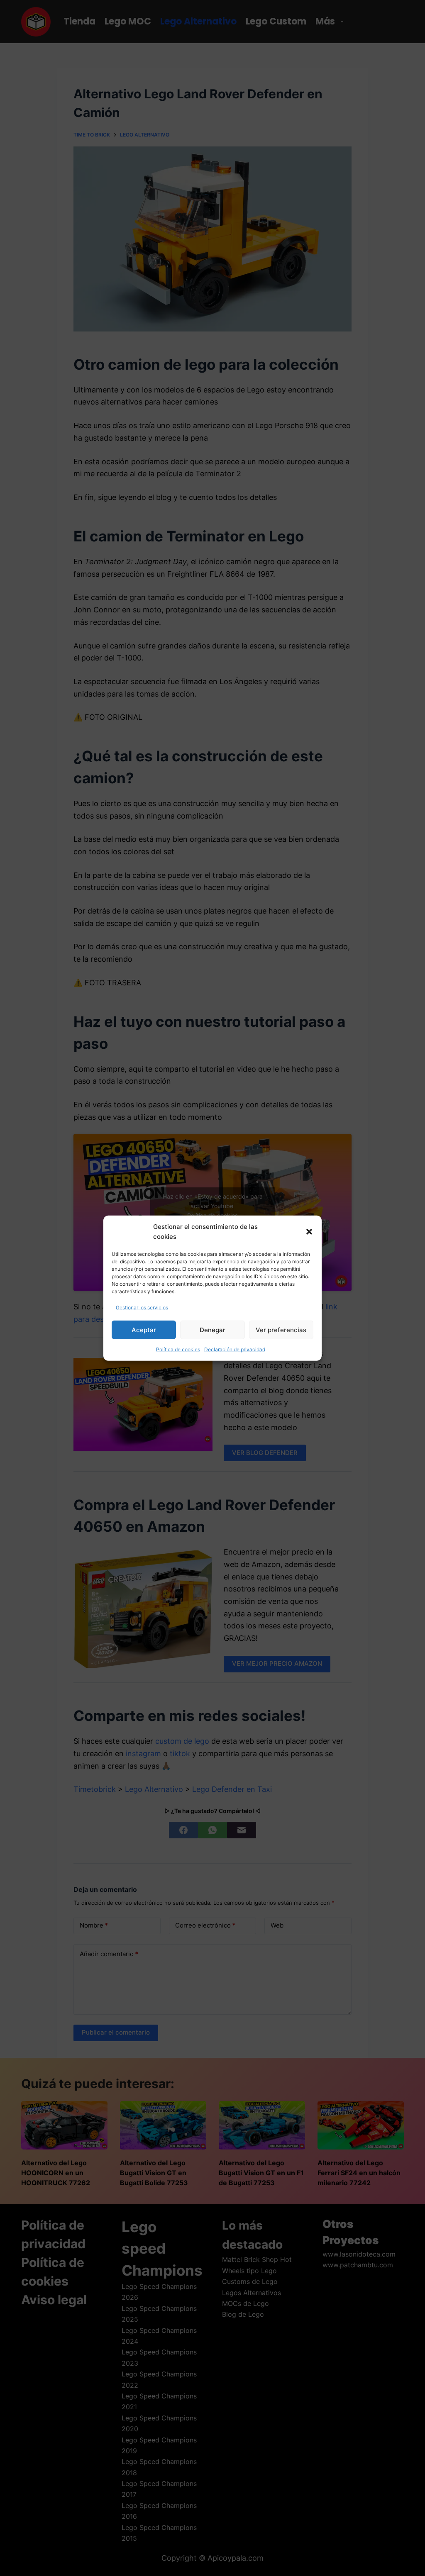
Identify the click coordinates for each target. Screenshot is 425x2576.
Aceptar (144, 1330)
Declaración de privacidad (235, 1349)
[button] (309, 1232)
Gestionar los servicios (142, 1307)
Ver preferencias (281, 1330)
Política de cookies (178, 1349)
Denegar (212, 1330)
